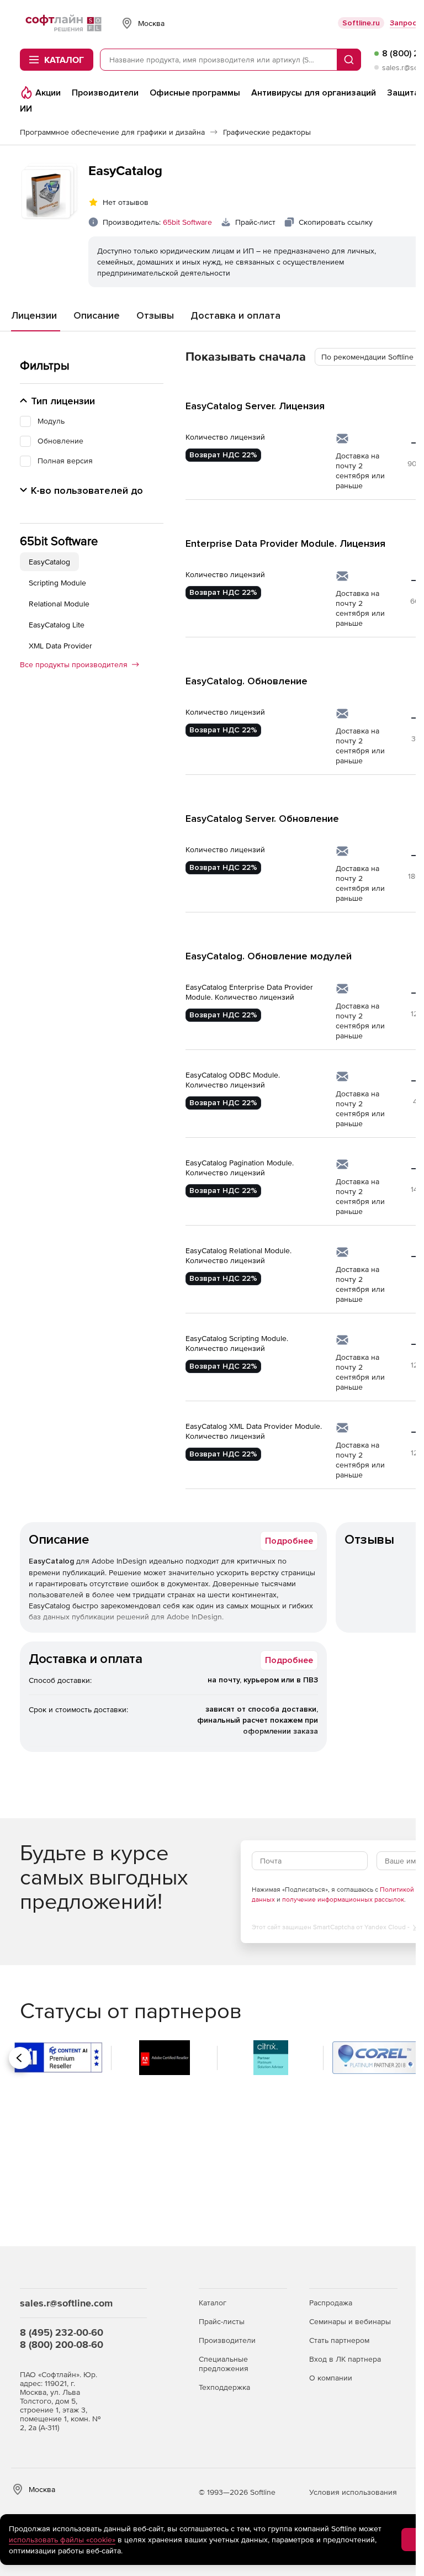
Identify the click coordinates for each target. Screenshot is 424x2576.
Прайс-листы (222, 2321)
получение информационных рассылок (343, 1899)
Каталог (213, 2303)
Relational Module (59, 604)
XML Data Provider (60, 646)
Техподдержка (224, 2387)
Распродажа (331, 2303)
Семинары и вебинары (350, 2321)
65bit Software (187, 222)
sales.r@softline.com (66, 2303)
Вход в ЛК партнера (345, 2359)
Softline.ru (361, 23)
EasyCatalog (49, 562)
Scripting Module (57, 583)
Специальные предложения (224, 2364)
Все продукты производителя (74, 664)
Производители (227, 2340)
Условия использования (353, 2492)
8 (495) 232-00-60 (62, 2332)
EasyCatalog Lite (57, 625)
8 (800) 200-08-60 (62, 2344)
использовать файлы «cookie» (62, 2540)
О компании (331, 2378)
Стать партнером (339, 2340)
